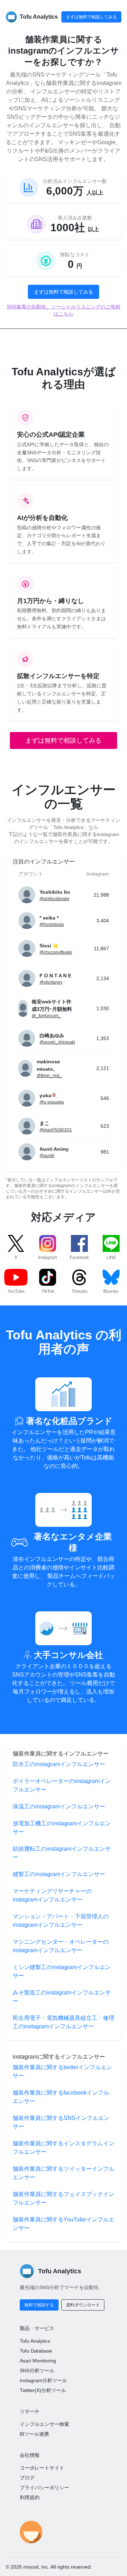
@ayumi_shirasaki (57, 1042)
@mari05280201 (56, 1130)
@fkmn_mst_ (49, 1076)
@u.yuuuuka (52, 1102)
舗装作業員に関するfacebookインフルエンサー (61, 2097)
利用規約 (30, 2497)
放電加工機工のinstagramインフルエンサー (62, 1828)
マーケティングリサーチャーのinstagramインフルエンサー (52, 1895)
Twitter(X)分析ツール (43, 2390)
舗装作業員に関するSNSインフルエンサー (61, 2122)
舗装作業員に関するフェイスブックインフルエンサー (64, 2198)
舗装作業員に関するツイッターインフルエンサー (64, 2173)
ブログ (27, 2478)
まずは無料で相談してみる (91, 17)
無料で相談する (39, 2305)
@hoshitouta (52, 924)
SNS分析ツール (37, 2371)
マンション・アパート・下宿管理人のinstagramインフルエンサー (61, 1921)
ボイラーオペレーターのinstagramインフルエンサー (62, 1785)
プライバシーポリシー (44, 2488)
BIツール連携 (34, 2434)
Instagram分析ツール (43, 2380)
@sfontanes (51, 982)
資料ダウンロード (83, 2305)
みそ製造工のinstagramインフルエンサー (62, 1997)
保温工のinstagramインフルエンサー (59, 1806)
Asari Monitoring (38, 2361)
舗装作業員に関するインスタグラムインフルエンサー (64, 2148)
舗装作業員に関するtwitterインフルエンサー (62, 2071)
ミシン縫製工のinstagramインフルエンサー (62, 1971)
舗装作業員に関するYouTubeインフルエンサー (64, 2224)
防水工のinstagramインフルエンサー (59, 1764)
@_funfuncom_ (46, 1016)
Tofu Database (36, 2351)
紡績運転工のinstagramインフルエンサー (62, 1853)
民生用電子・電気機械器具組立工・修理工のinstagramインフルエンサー (64, 2022)
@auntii (47, 1156)
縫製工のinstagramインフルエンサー (59, 1874)
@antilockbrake (55, 899)
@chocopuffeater (56, 952)
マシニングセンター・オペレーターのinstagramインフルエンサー (61, 1946)
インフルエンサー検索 (44, 2424)
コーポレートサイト (42, 2468)
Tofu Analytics (35, 2341)
